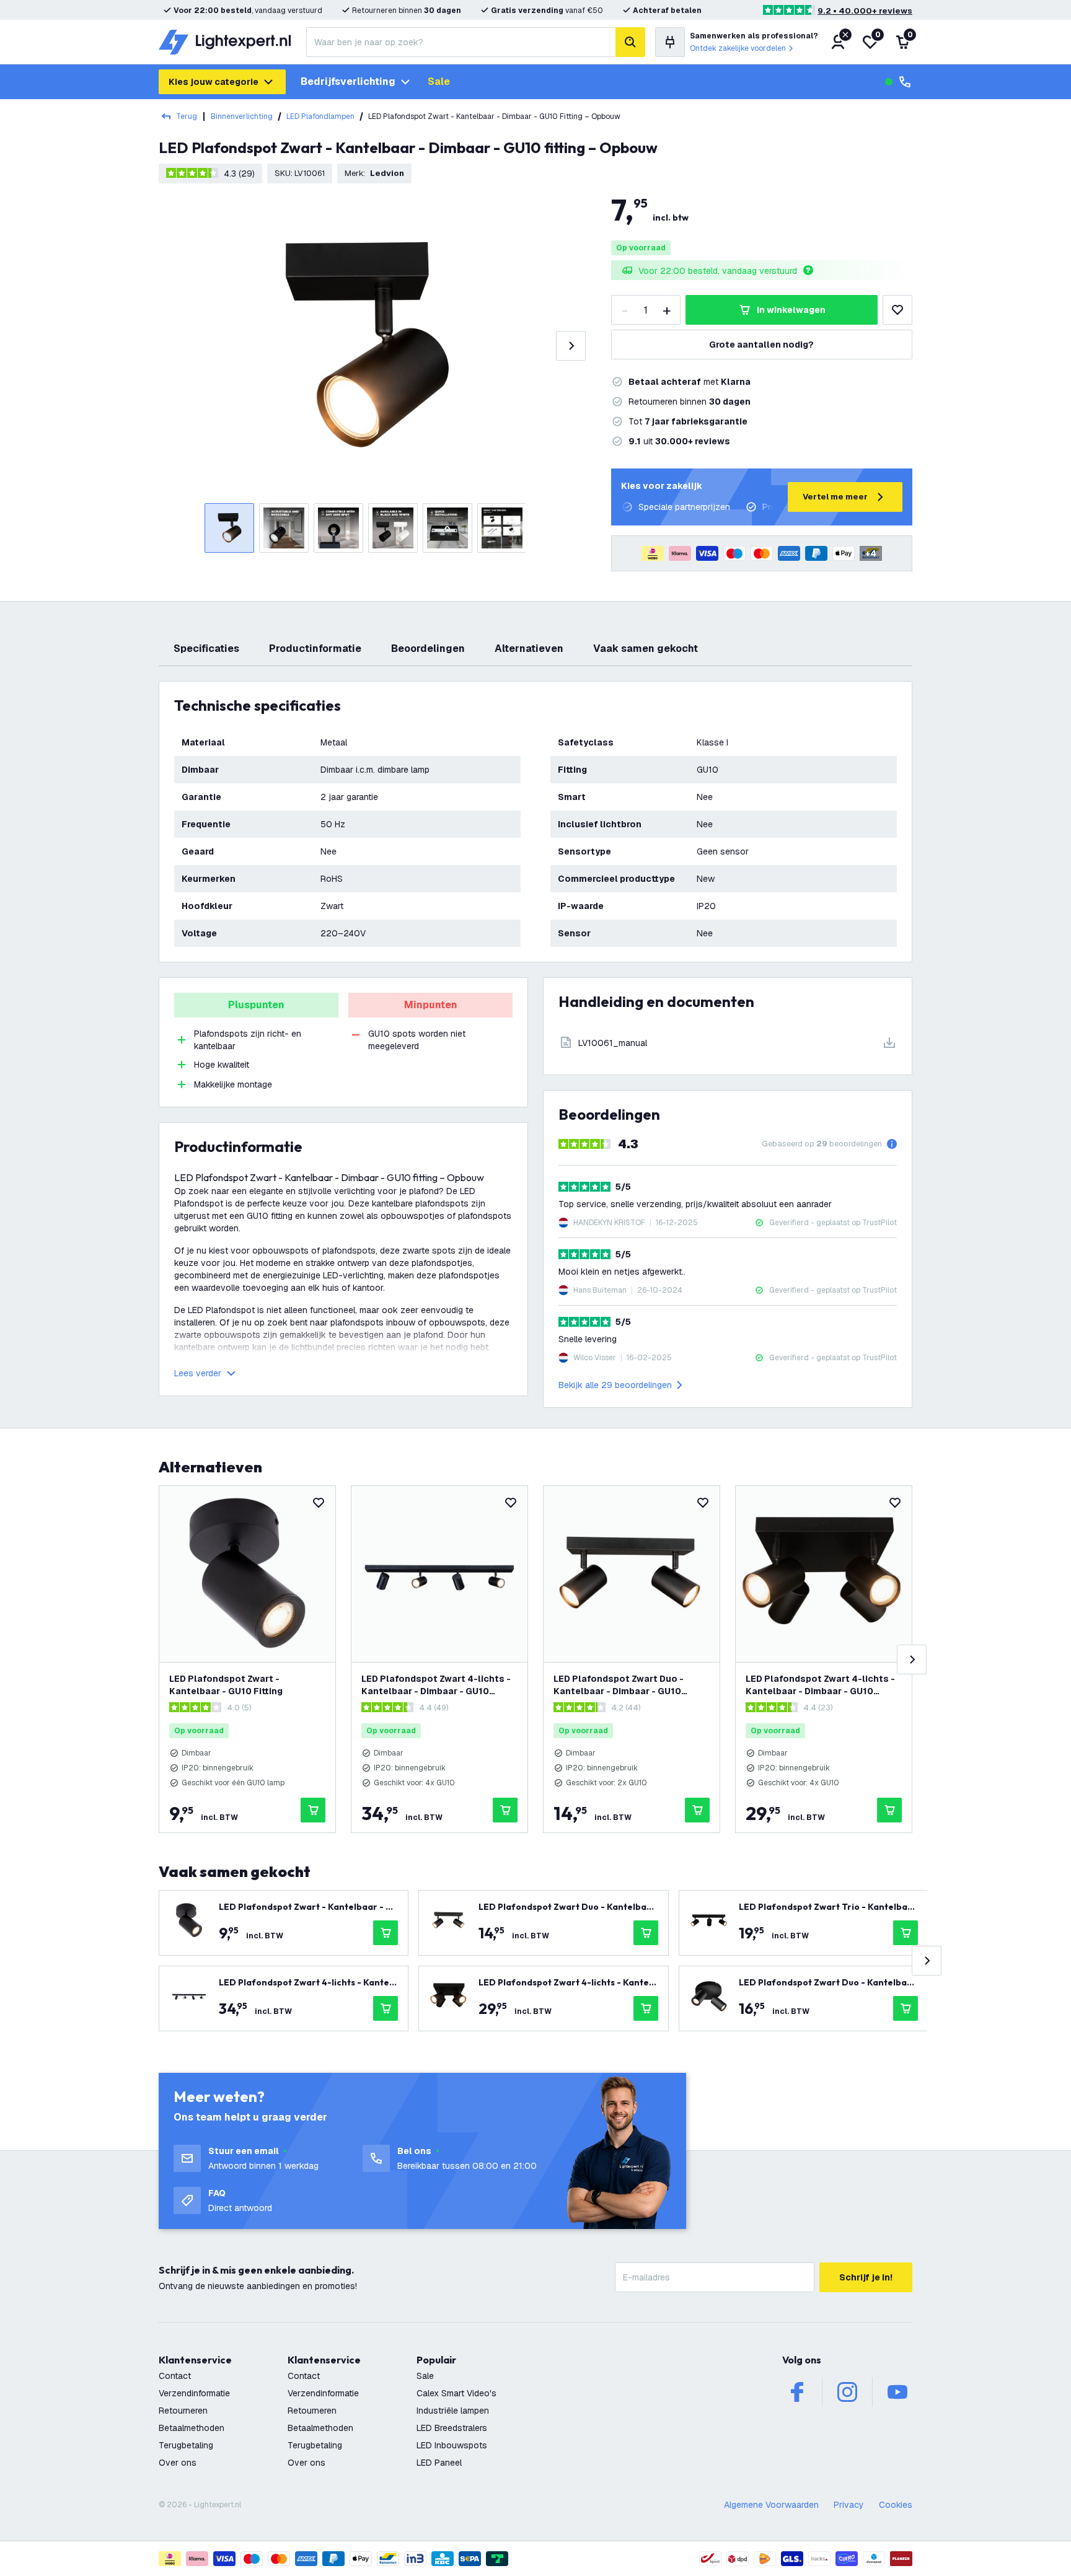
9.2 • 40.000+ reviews (865, 11)
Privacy (849, 2505)
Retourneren (183, 2411)
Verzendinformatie (194, 2393)
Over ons (178, 2463)
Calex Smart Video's (456, 2393)
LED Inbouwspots (452, 2445)
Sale (439, 81)
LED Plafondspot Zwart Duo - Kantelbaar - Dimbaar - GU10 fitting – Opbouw (619, 1685)
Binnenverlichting (242, 116)
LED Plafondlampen (320, 116)
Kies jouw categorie (214, 82)
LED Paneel (439, 2463)
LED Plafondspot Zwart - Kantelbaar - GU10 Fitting (226, 1685)
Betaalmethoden (192, 2428)
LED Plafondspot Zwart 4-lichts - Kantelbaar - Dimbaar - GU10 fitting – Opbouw (436, 1685)
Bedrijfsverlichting (348, 81)
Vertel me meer (835, 497)
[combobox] (461, 42)
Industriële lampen (453, 2411)
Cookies (896, 2505)
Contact (175, 2376)
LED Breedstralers (452, 2428)
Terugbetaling (186, 2445)
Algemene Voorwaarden (771, 2505)
